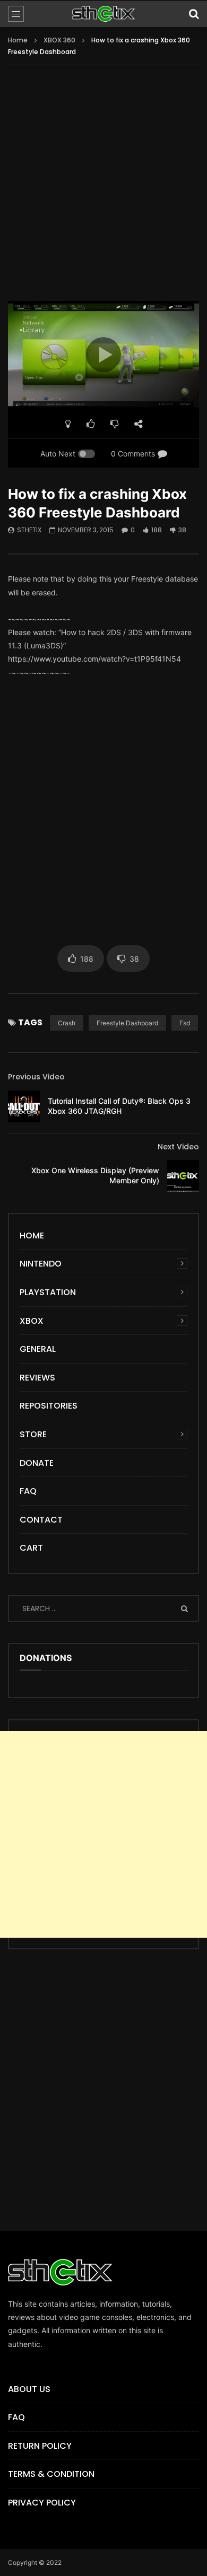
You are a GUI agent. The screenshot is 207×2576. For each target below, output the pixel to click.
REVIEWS (37, 1378)
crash (67, 1023)
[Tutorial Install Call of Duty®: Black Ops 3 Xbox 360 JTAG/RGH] (24, 1106)
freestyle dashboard (127, 1023)
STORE (33, 1434)
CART (31, 1548)
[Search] (194, 14)
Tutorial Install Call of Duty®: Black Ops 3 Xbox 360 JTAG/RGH (119, 1106)
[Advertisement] (103, 190)
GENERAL (38, 1349)
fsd (185, 1023)
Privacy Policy (42, 2503)
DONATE (37, 1463)
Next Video (178, 1147)
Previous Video (36, 1077)
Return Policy (40, 2446)
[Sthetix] (103, 14)
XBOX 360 (59, 40)
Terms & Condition (51, 2474)
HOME (32, 1236)
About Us (29, 2389)
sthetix (29, 530)
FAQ (28, 1491)
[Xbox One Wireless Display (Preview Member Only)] (183, 1176)
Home (18, 40)
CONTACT (41, 1520)
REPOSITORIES (49, 1406)
